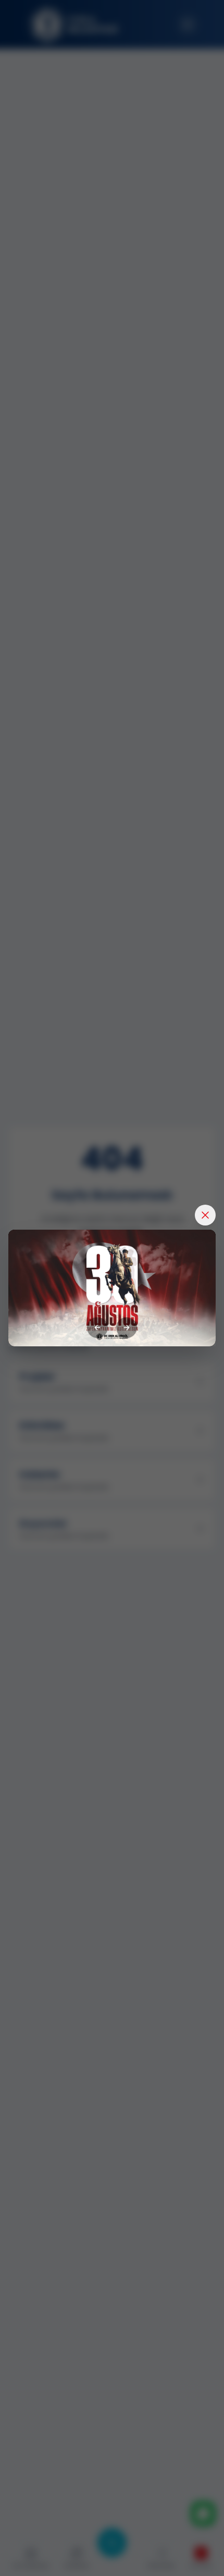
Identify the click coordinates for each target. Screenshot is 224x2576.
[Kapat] (205, 1215)
